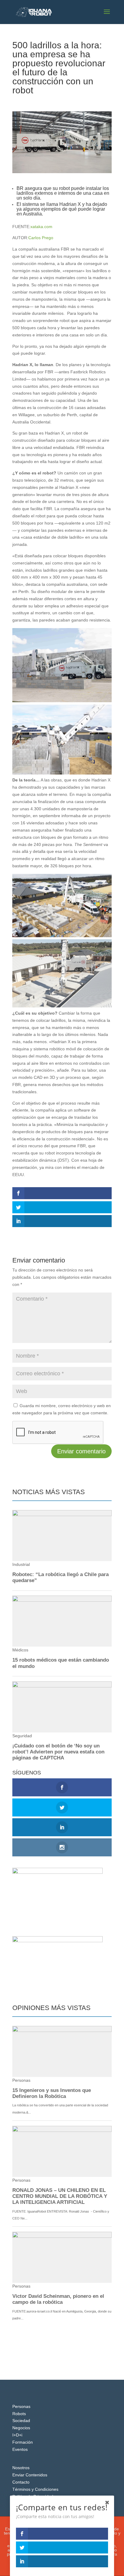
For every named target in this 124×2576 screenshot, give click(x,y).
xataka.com (41, 227)
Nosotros (21, 2468)
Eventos (20, 2449)
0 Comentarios (78, 101)
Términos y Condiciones (35, 2489)
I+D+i (56, 101)
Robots (19, 2414)
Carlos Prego (41, 238)
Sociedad (21, 2421)
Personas (21, 2406)
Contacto (21, 2482)
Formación (23, 2442)
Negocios (21, 2428)
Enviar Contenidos (30, 2475)
